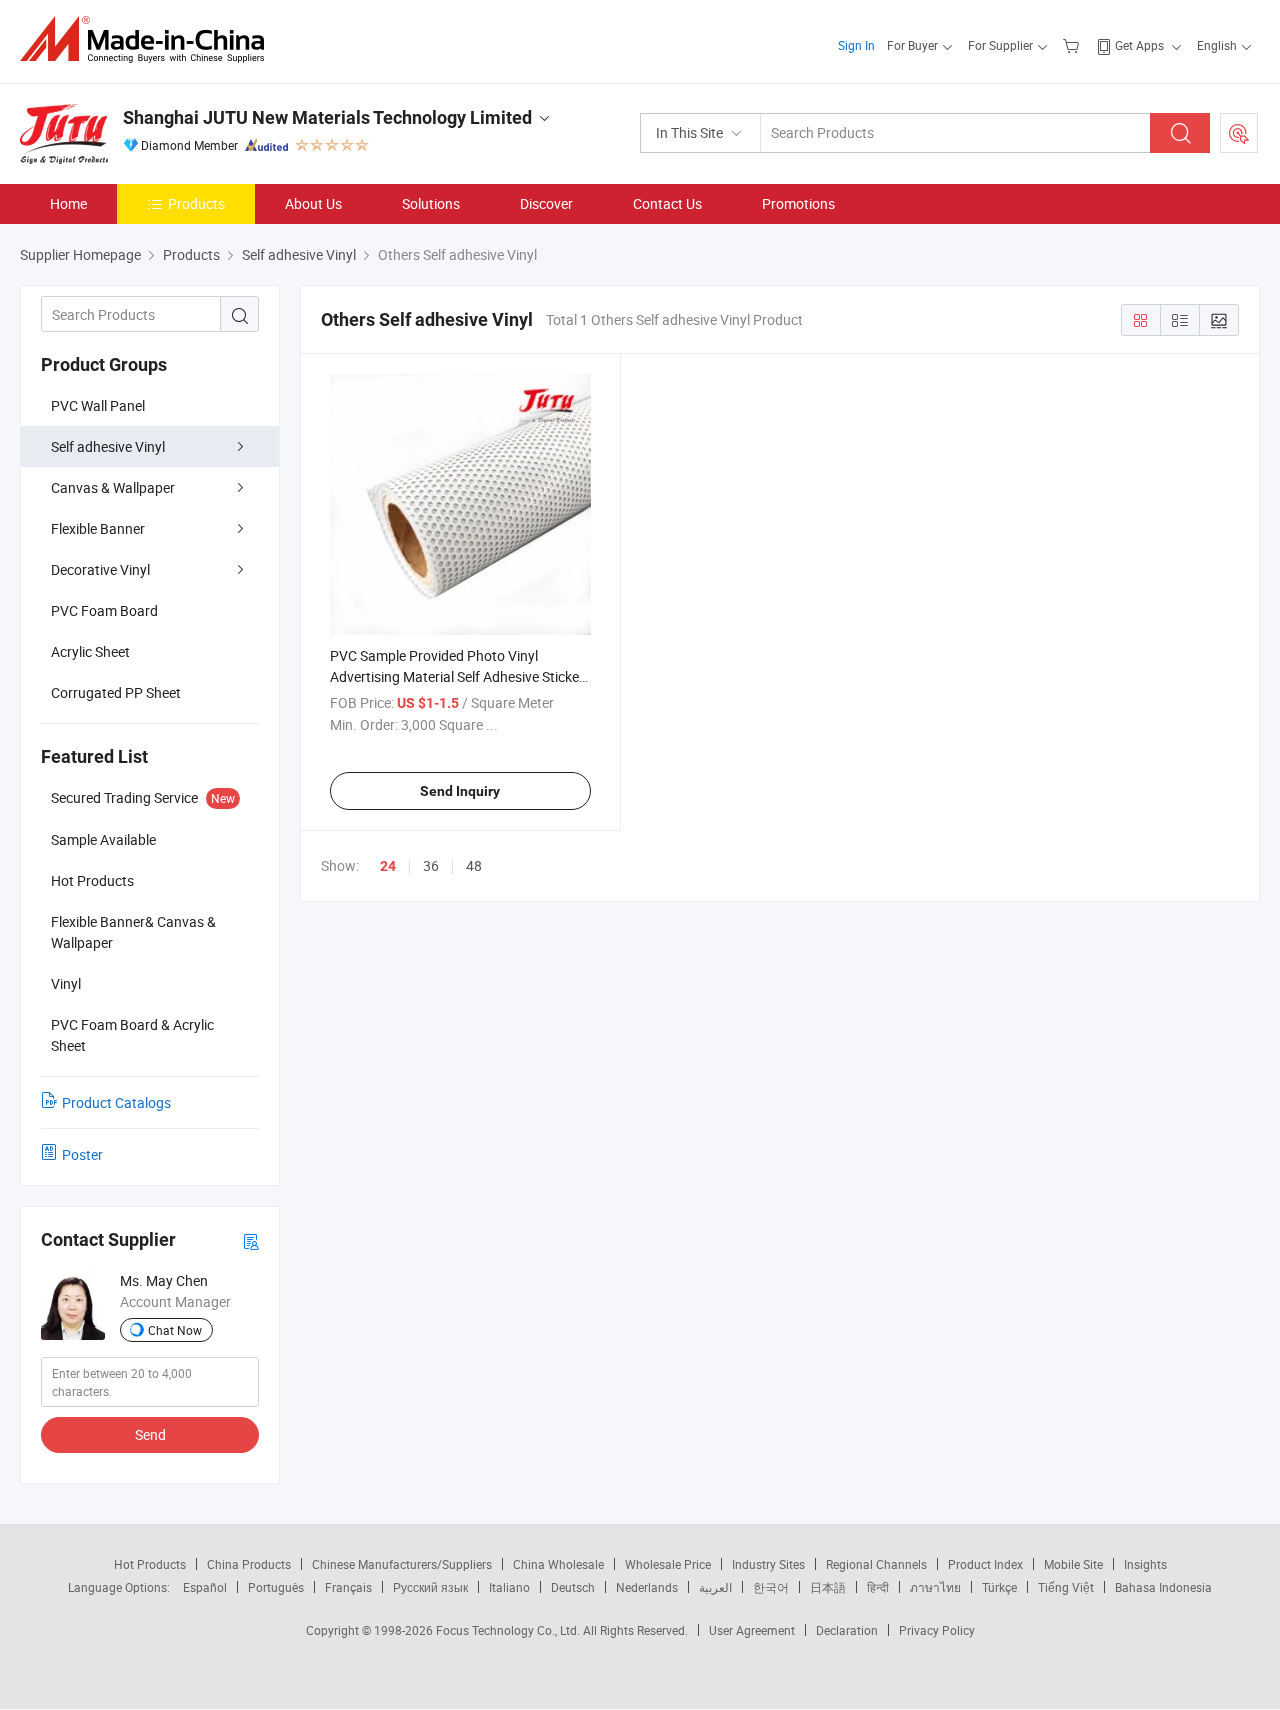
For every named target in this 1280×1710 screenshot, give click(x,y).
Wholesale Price (668, 1564)
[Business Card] (251, 1240)
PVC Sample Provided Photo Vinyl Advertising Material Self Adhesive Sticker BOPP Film (457, 676)
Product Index (985, 1564)
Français (348, 1587)
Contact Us (667, 203)
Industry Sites (768, 1564)
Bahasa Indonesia (1163, 1587)
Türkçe (999, 1587)
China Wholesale (558, 1564)
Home (68, 203)
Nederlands (647, 1587)
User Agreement (752, 1630)
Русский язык (430, 1587)
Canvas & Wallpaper (113, 487)
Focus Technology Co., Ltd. (509, 1630)
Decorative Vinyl (100, 569)
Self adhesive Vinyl (108, 446)
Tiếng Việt (1066, 1587)
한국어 (771, 1587)
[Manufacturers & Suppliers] (148, 39)
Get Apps (1139, 45)
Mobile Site (1073, 1564)
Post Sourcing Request (1239, 133)
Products (196, 203)
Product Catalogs (116, 1102)
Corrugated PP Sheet (116, 692)
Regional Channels (876, 1564)
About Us (313, 203)
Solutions (431, 203)
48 (474, 865)
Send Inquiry (460, 791)
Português (276, 1587)
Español (205, 1587)
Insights (1145, 1564)
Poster (82, 1154)
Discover (546, 203)
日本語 (828, 1587)
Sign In (856, 45)
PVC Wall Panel (98, 405)
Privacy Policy (937, 1630)
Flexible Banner (98, 528)
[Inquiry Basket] (1073, 45)
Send (150, 1434)
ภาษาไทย (935, 1587)
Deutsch (573, 1587)
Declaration (847, 1630)
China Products (249, 1564)
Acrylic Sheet (90, 651)
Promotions (798, 203)
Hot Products (150, 1564)
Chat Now (175, 1330)
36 (431, 865)
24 (388, 866)
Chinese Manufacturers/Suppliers (402, 1564)
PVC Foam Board (104, 610)
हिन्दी (878, 1587)
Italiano (509, 1587)
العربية (715, 1587)
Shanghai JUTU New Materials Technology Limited (327, 117)
